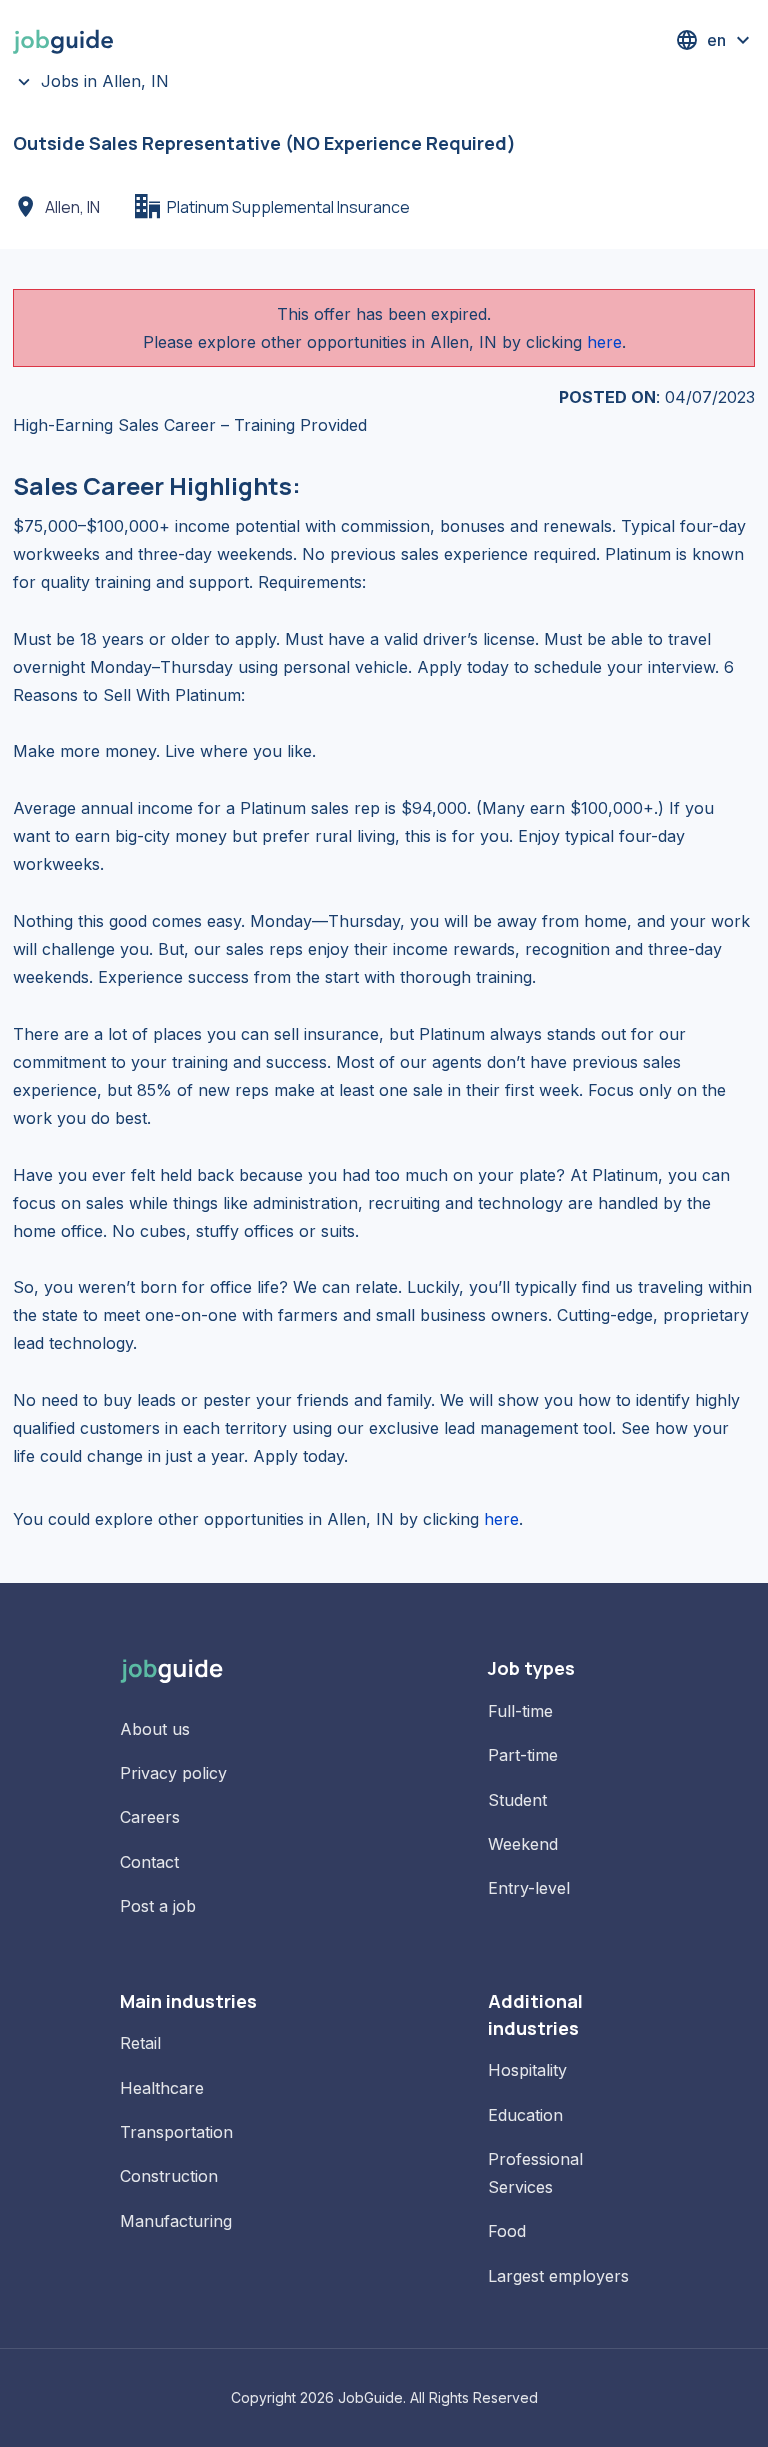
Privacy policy (173, 1773)
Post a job (158, 1906)
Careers (150, 1817)
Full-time (520, 1711)
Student (517, 1800)
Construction (169, 2176)
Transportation (176, 2132)
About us (155, 1729)
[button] (715, 40)
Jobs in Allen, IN (105, 81)
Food (507, 2231)
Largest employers (558, 2276)
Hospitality (527, 2070)
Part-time (523, 1755)
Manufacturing (176, 2221)
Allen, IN (72, 207)
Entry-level (529, 1888)
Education (525, 2115)
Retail (140, 2043)
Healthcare (162, 2088)
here (604, 342)
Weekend (523, 1844)
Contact (149, 1862)
